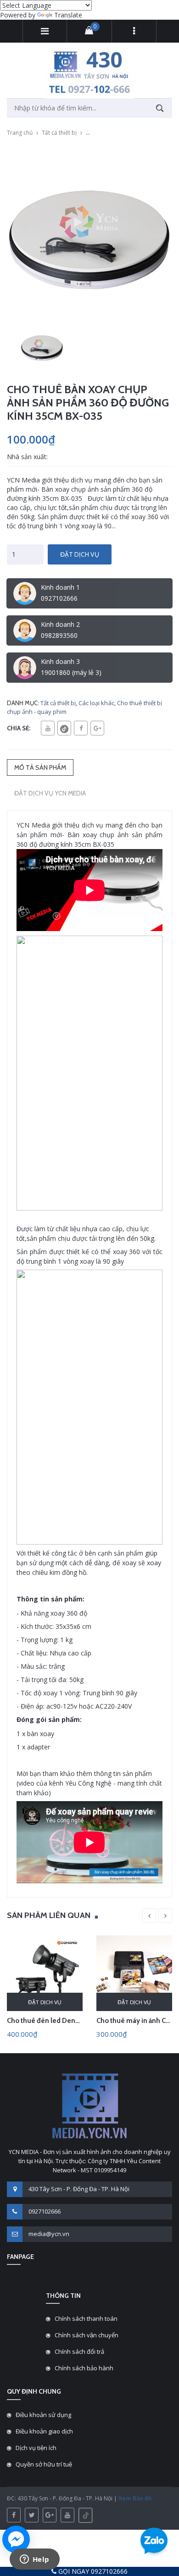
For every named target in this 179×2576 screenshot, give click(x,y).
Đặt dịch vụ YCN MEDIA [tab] (50, 793)
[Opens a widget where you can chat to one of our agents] (34, 2560)
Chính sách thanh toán (86, 2318)
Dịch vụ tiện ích (36, 2448)
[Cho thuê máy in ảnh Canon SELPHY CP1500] (134, 1973)
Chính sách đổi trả (79, 2351)
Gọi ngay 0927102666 (92, 2571)
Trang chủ (20, 133)
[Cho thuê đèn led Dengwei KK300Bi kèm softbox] (45, 1973)
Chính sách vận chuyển (87, 2335)
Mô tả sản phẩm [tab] (40, 767)
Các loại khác (96, 703)
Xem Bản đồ (134, 2498)
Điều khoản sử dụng (43, 2415)
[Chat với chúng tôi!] (16, 2539)
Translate (68, 15)
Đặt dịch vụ (80, 554)
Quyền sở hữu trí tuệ (44, 2464)
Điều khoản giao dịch (44, 2431)
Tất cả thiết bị (59, 133)
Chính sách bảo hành (84, 2368)
